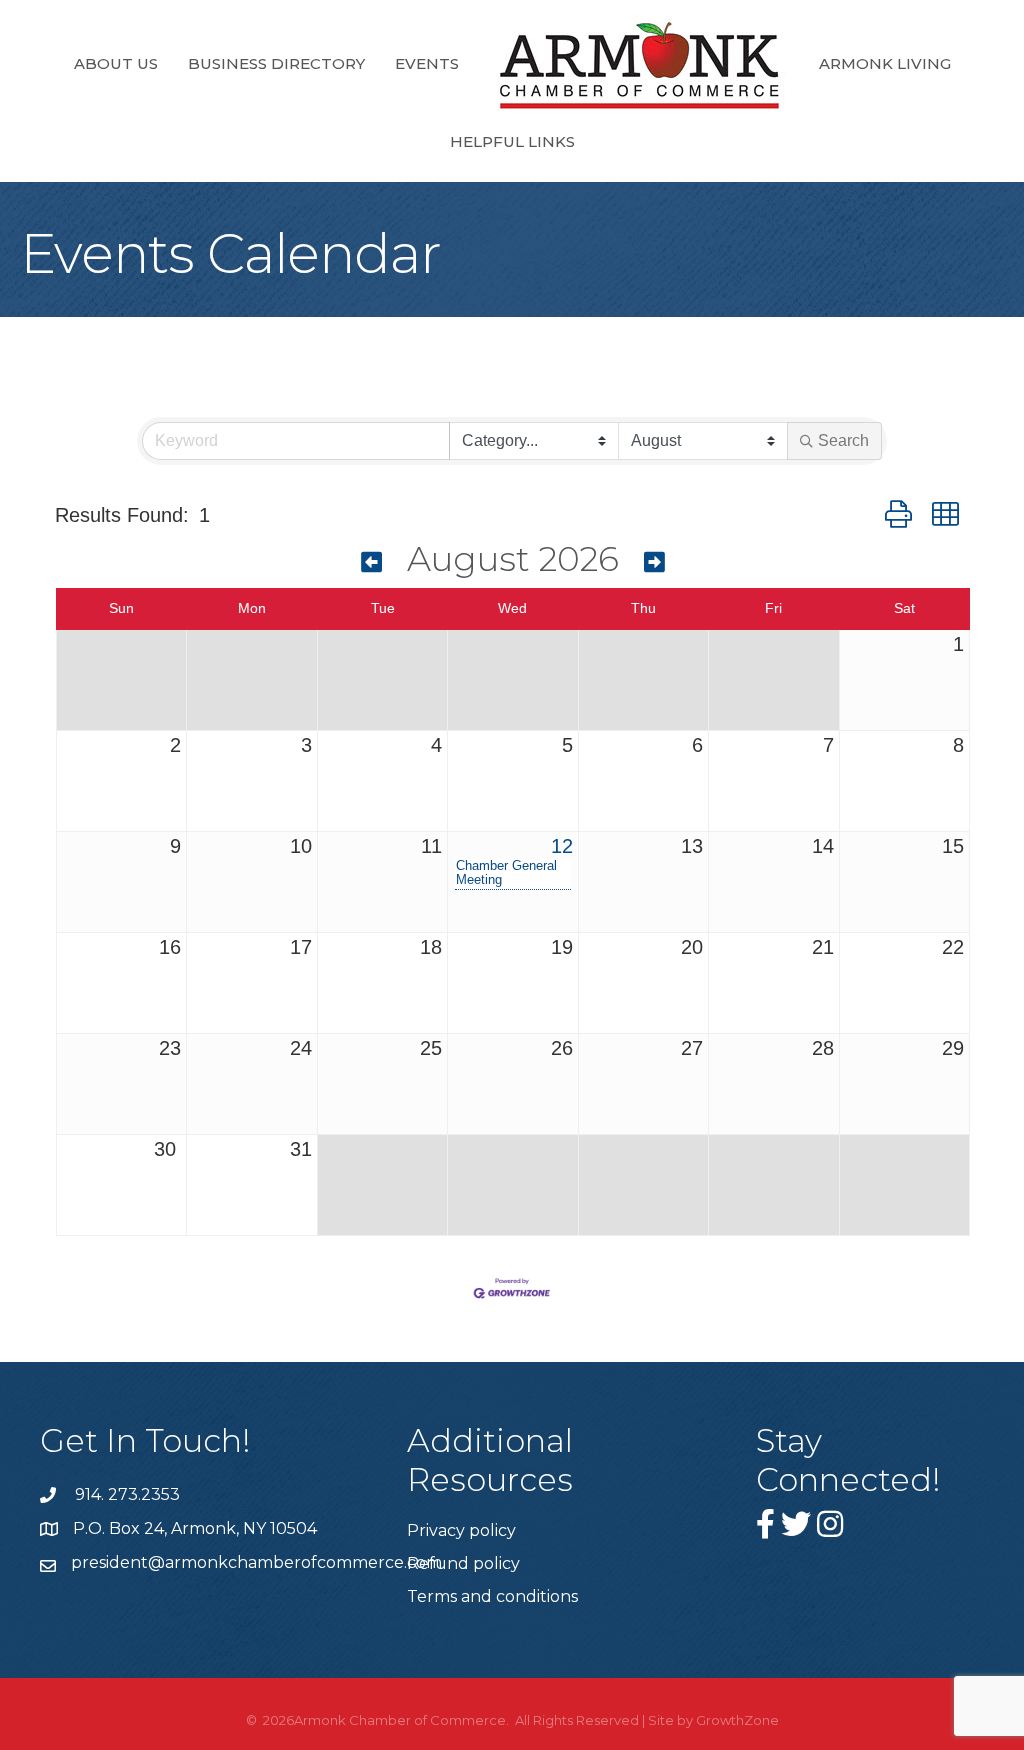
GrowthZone (737, 1720)
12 (562, 846)
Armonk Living (885, 63)
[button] (898, 514)
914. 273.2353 (125, 1494)
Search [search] (843, 440)
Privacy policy (461, 1530)
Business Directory (276, 63)
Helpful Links (512, 141)
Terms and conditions (492, 1596)
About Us (116, 63)
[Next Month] (654, 562)
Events (427, 63)
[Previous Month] (371, 562)
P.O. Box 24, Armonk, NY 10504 (195, 1528)
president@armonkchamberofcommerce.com (256, 1562)
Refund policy (463, 1563)
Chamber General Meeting (506, 873)
